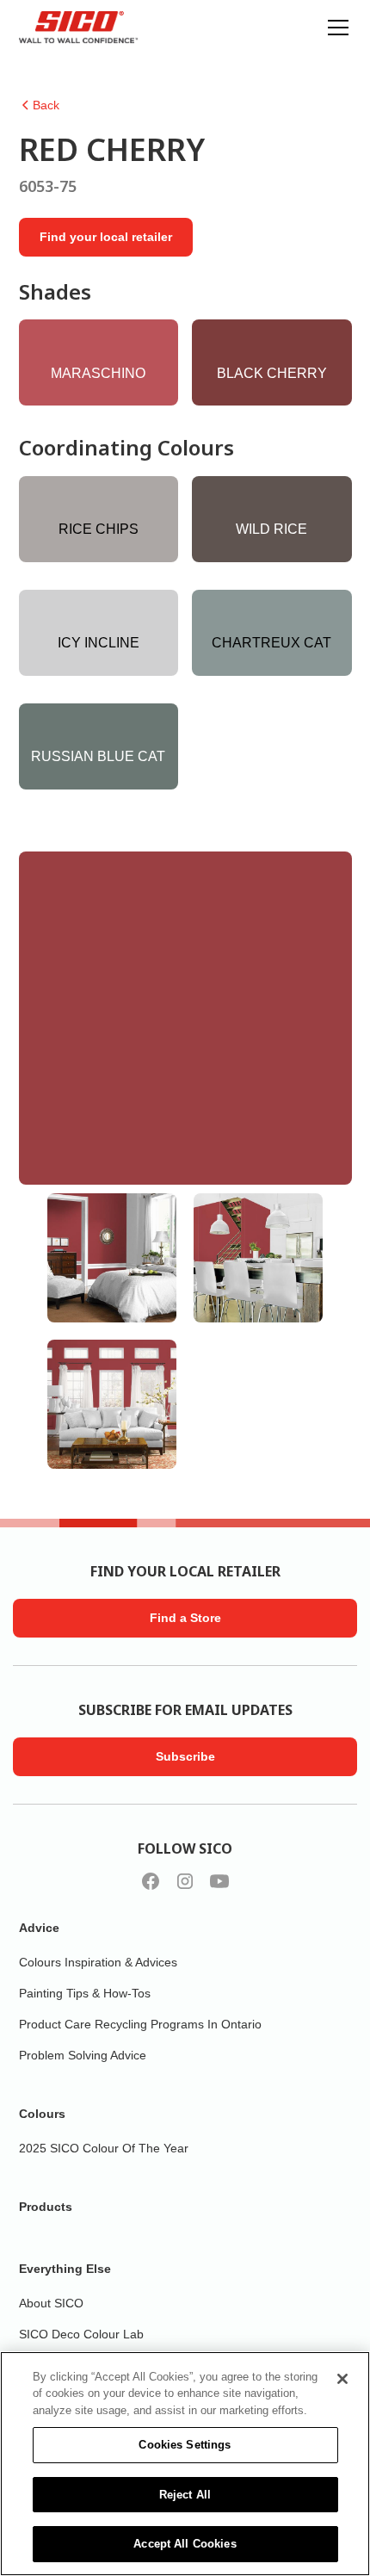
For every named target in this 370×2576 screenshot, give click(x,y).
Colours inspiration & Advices (98, 1962)
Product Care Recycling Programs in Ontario (140, 2024)
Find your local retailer (106, 237)
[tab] (112, 1258)
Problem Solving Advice (83, 2055)
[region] (185, 2464)
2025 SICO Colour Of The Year (104, 2148)
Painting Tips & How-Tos (85, 1993)
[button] (335, 28)
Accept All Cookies (185, 2544)
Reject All (185, 2495)
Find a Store (185, 1618)
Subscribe (185, 1756)
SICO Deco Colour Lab (81, 2334)
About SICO (51, 2303)
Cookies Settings (185, 2445)
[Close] (342, 2379)
